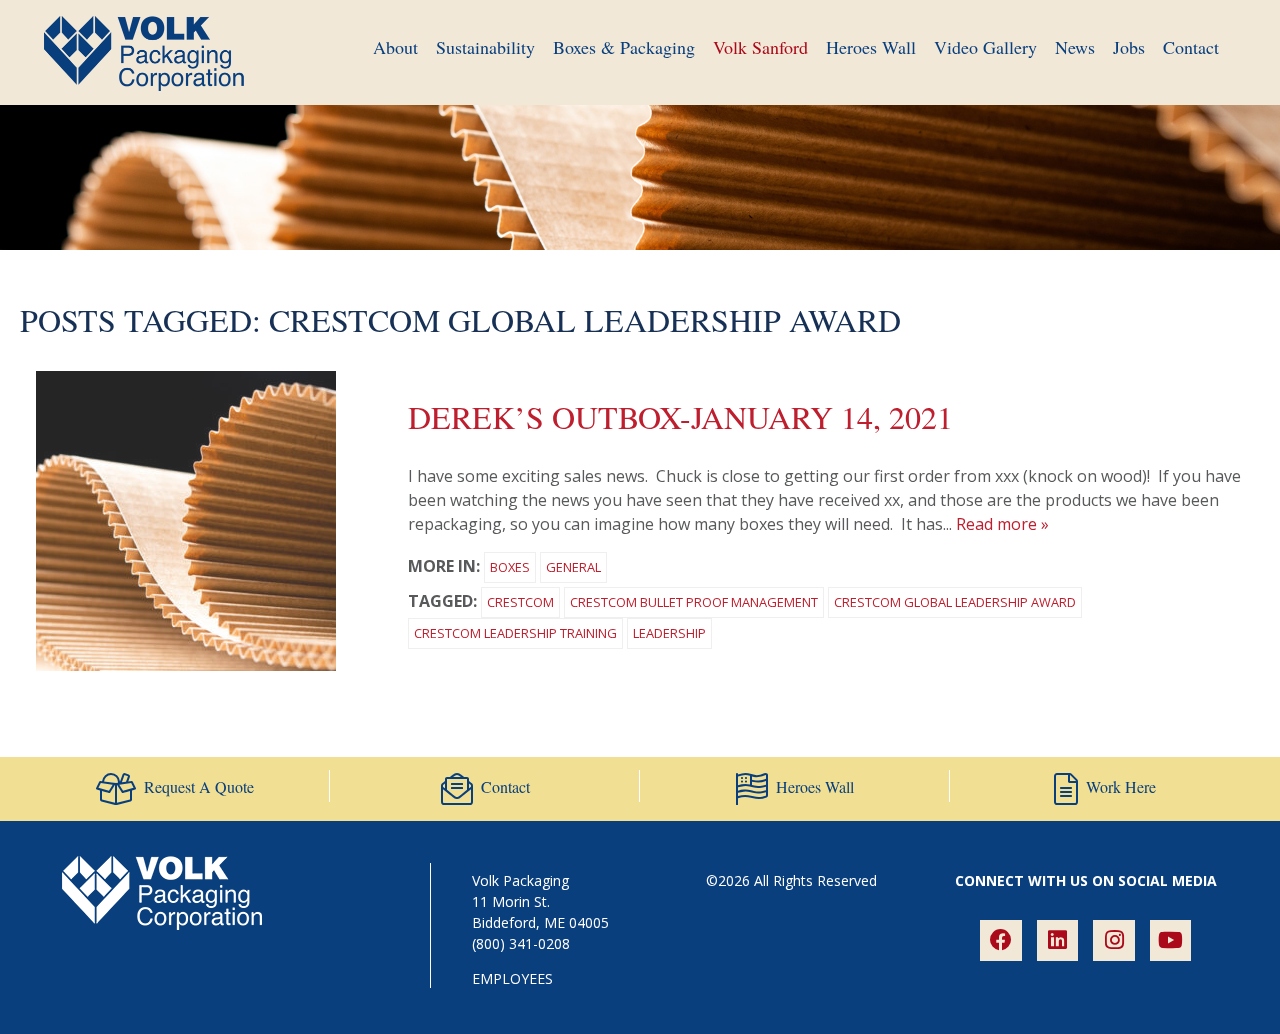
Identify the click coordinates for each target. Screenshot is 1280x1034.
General (573, 567)
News (1075, 47)
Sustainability (485, 47)
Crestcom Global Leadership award (955, 602)
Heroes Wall (871, 47)
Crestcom (520, 602)
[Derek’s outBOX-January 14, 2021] (186, 665)
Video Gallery (985, 47)
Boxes (510, 567)
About (395, 47)
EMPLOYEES (512, 978)
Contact (1191, 47)
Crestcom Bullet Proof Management (694, 602)
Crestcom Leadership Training (515, 633)
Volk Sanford (760, 47)
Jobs (1129, 47)
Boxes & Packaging (624, 47)
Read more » (1002, 524)
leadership (669, 633)
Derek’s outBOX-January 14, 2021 (680, 416)
